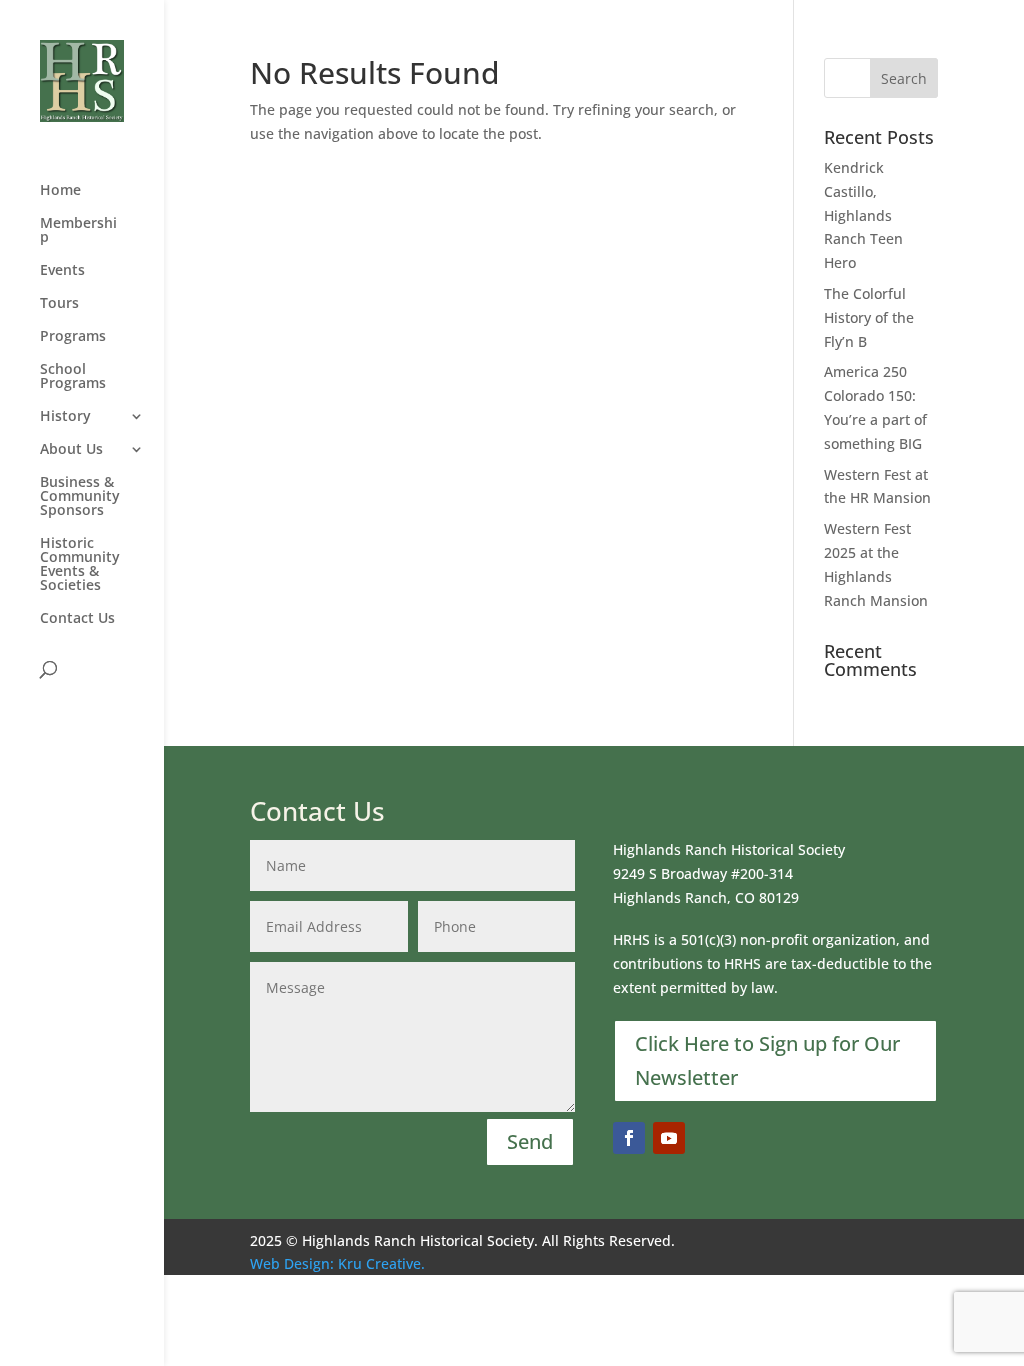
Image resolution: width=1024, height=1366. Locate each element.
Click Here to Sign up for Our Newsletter (767, 1060)
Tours (59, 304)
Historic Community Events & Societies (80, 565)
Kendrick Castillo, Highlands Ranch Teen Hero (863, 215)
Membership (78, 231)
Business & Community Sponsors (80, 497)
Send (530, 1141)
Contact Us (77, 619)
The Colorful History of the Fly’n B (869, 317)
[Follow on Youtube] (669, 1138)
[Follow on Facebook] (629, 1138)
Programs (73, 337)
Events (62, 271)
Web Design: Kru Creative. (337, 1263)
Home (60, 191)
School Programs (73, 377)
